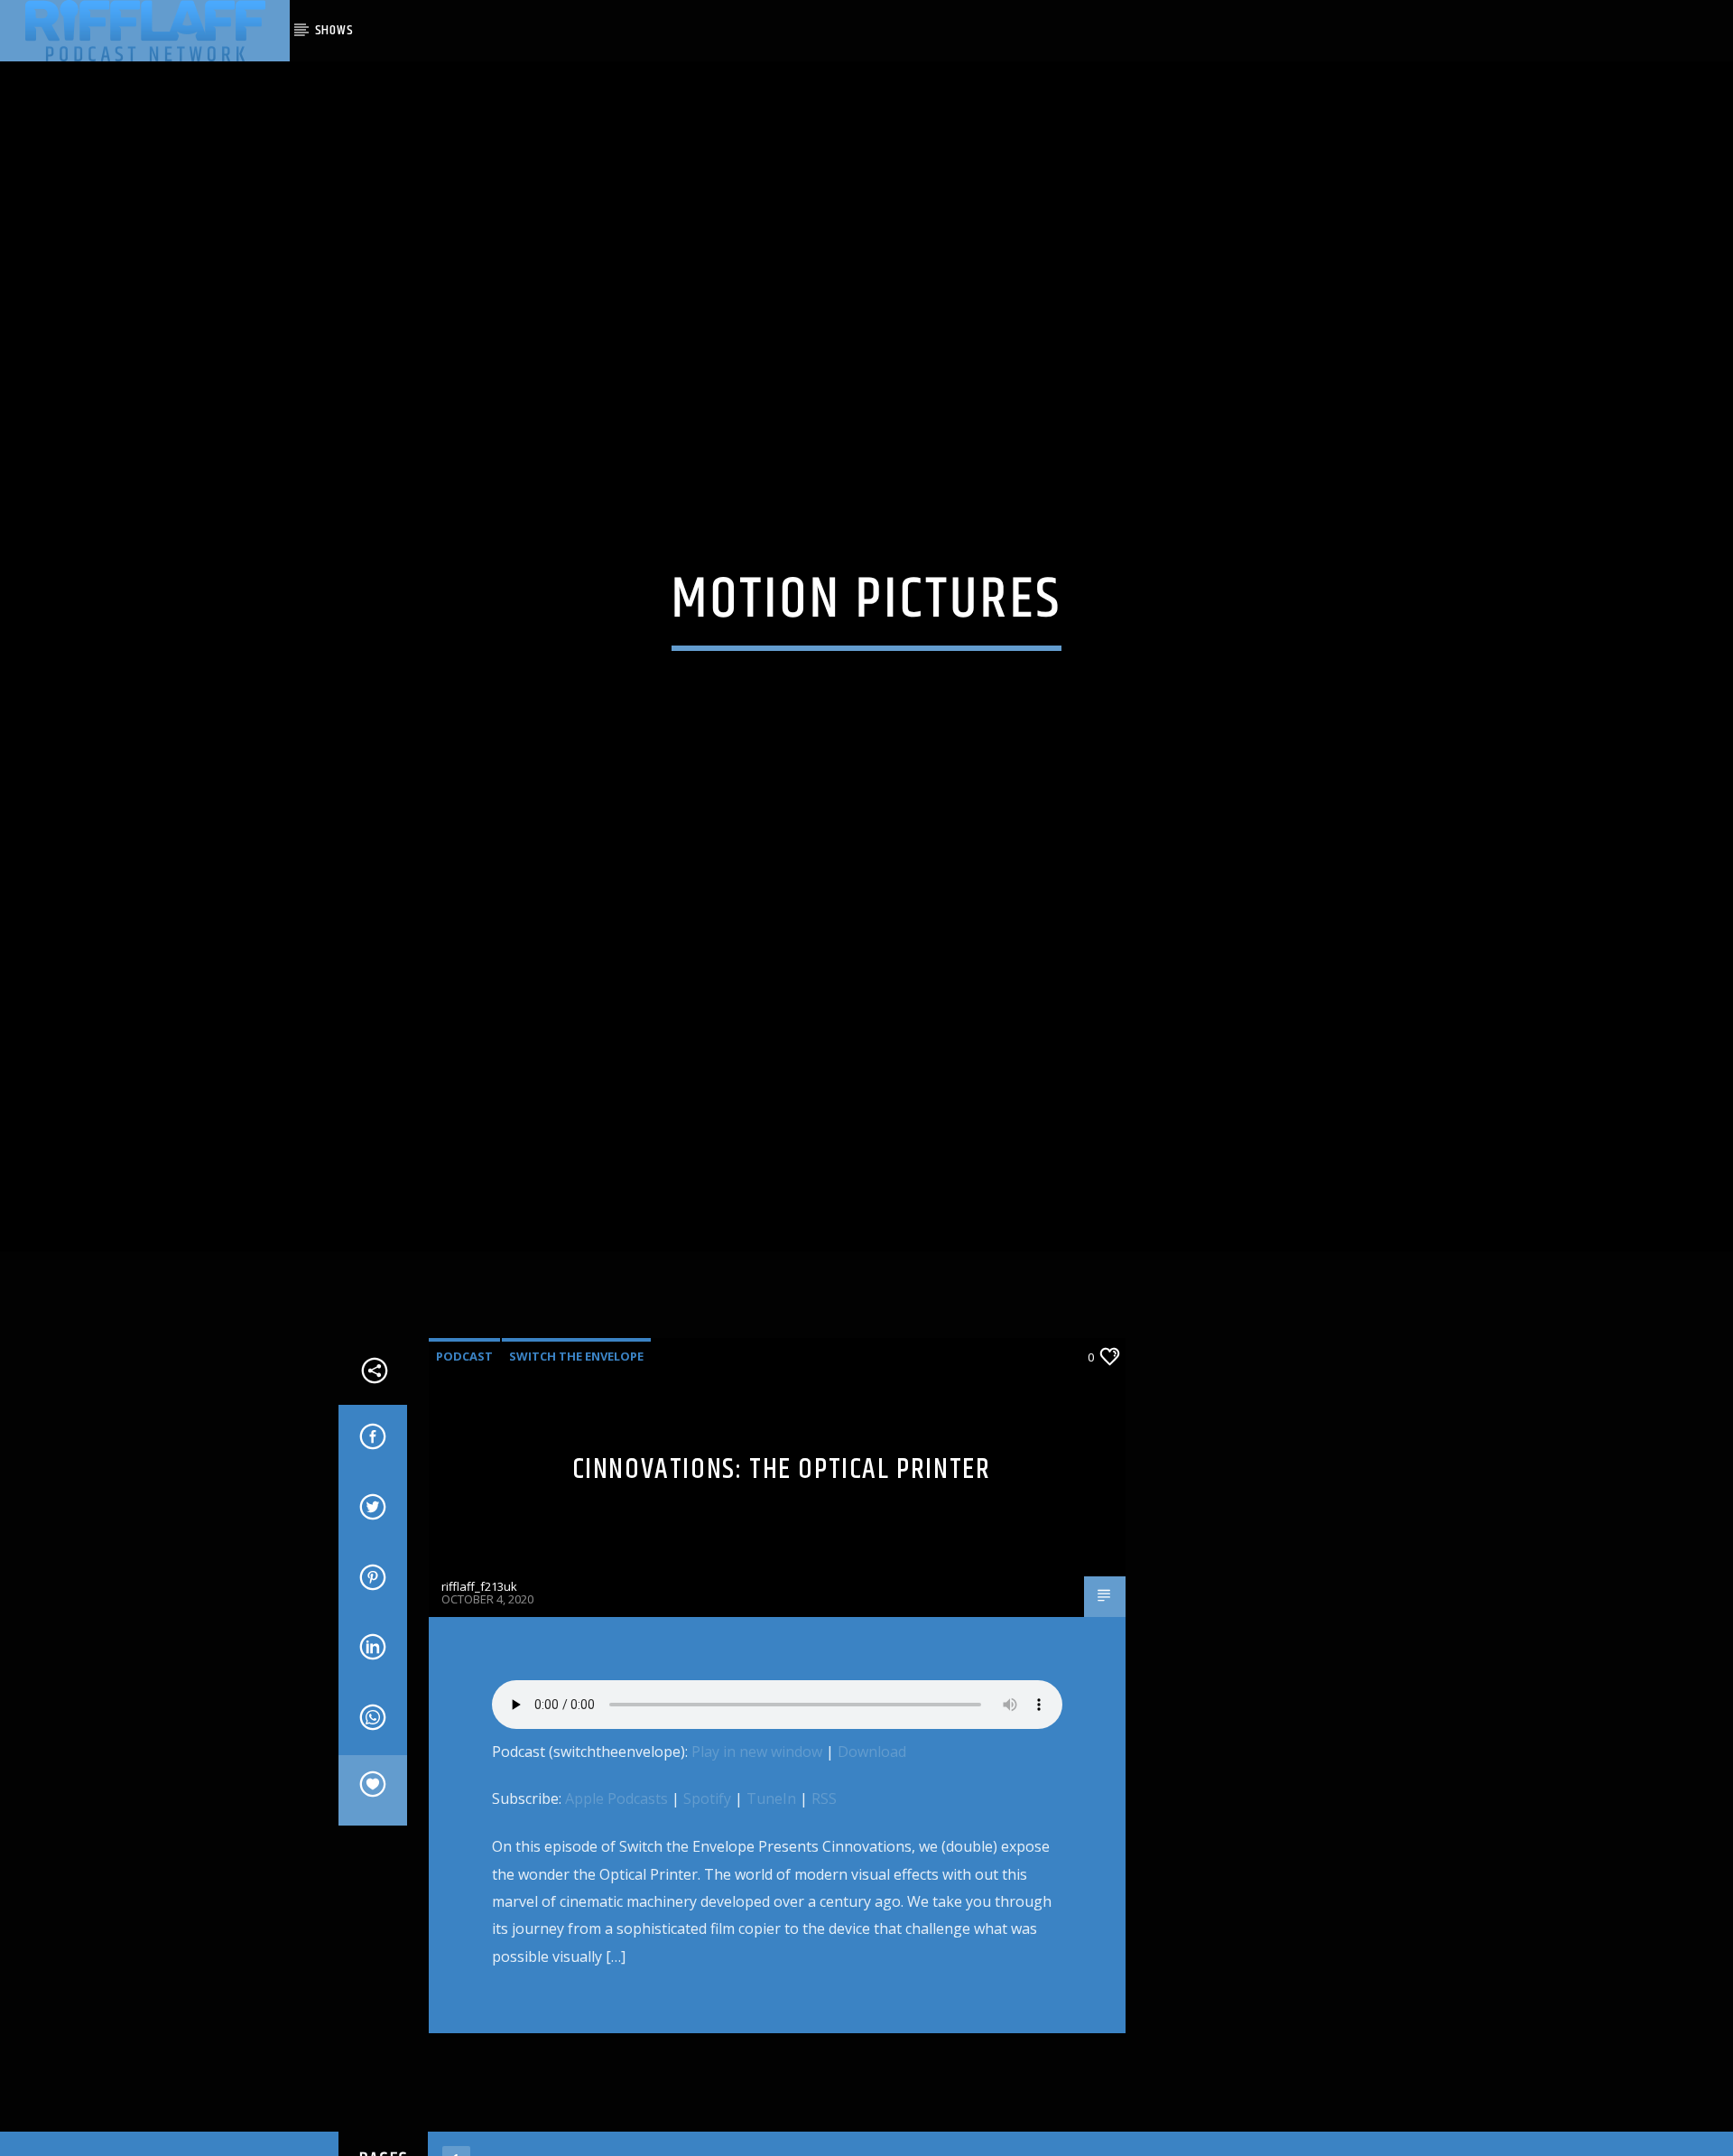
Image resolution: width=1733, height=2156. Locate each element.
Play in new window (757, 1812)
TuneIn (771, 1860)
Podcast (464, 1417)
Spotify (707, 1860)
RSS (824, 1860)
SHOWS (334, 30)
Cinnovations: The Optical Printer (782, 1530)
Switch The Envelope (576, 1417)
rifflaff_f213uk (479, 1648)
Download (872, 1812)
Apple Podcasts (616, 1860)
